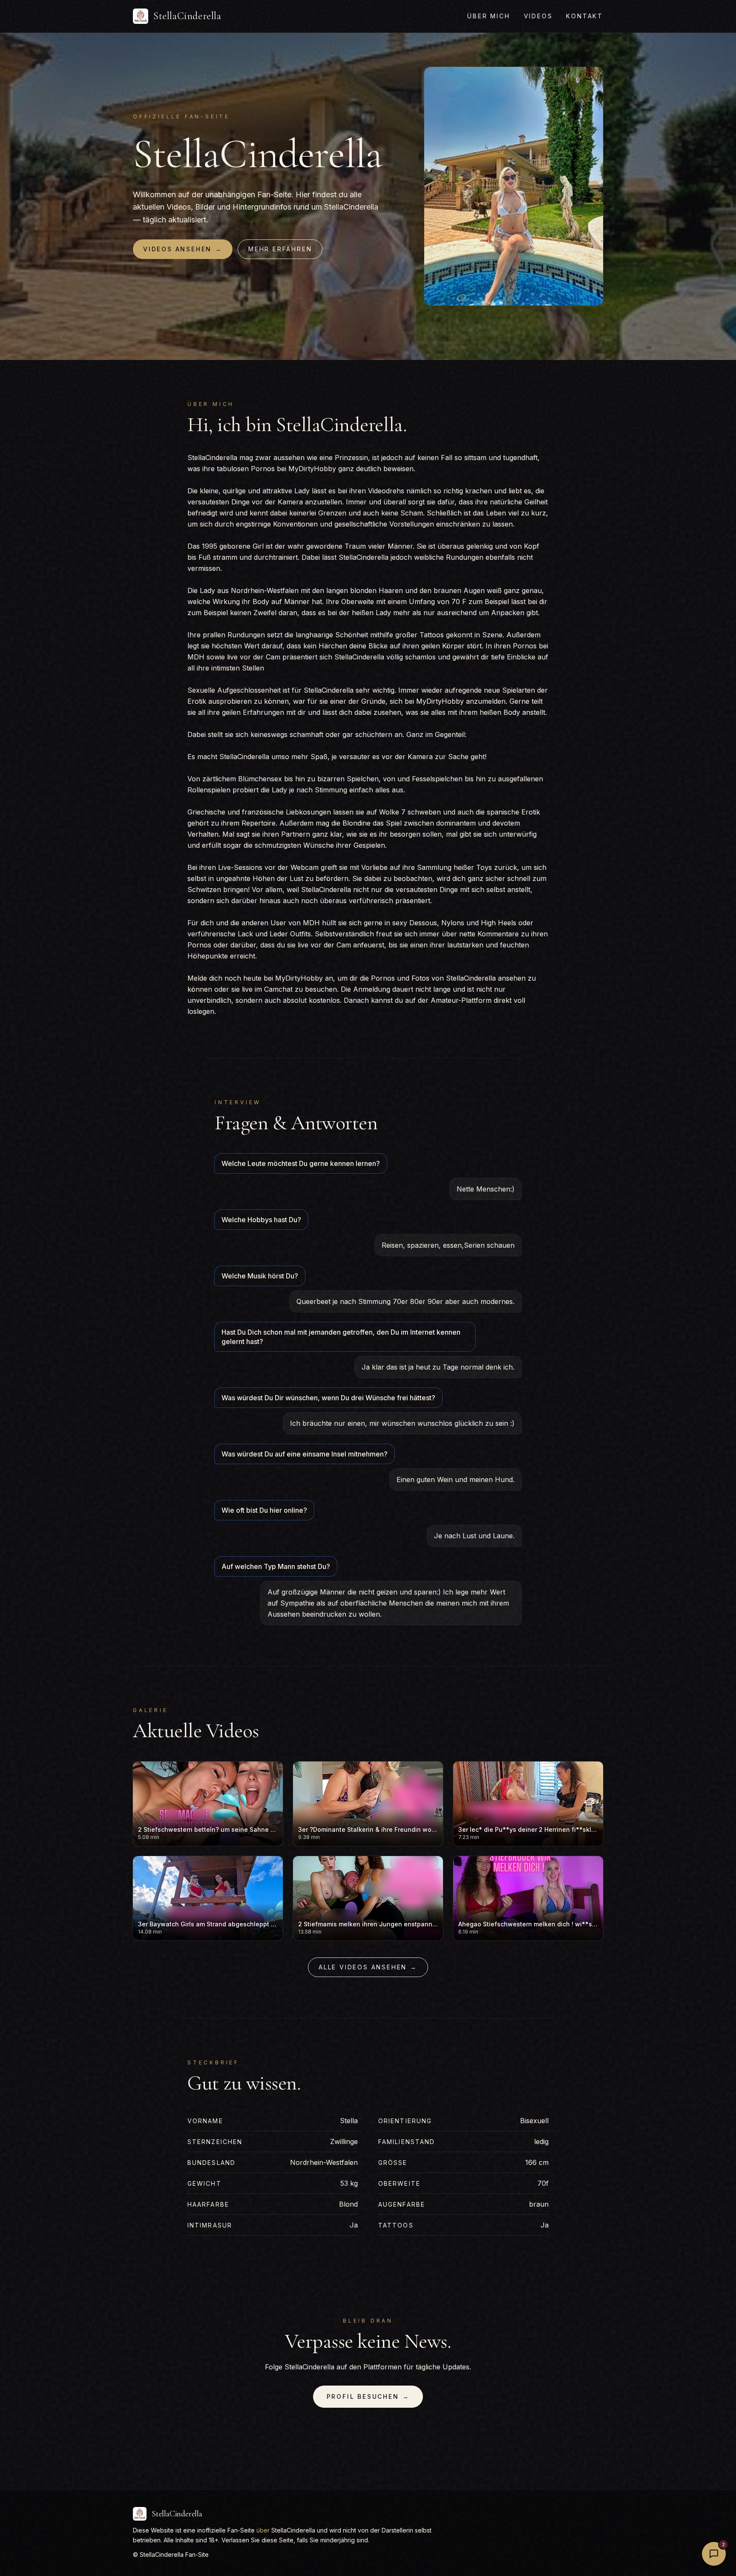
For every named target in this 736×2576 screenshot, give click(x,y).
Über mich (489, 16)
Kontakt (585, 16)
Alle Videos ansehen (368, 1967)
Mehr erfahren (280, 249)
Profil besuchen (368, 2396)
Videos (538, 16)
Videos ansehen (183, 249)
